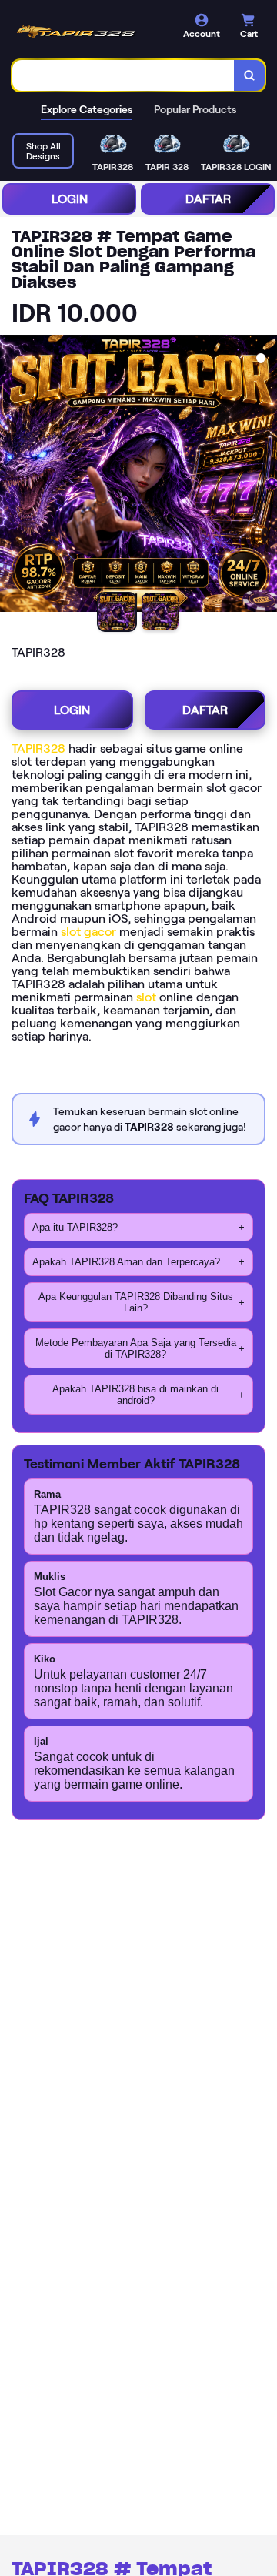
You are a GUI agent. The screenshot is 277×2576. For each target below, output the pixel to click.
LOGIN (70, 199)
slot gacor (88, 932)
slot (146, 997)
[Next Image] (265, 476)
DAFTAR (208, 199)
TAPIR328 (38, 748)
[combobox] (123, 75)
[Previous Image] (12, 476)
